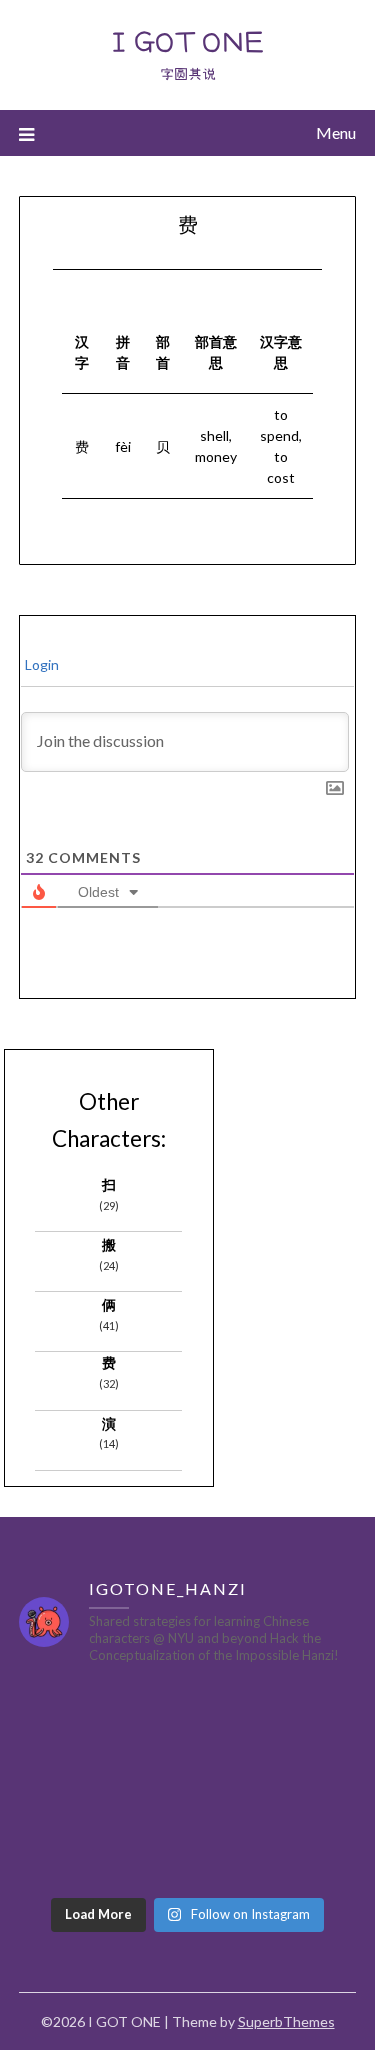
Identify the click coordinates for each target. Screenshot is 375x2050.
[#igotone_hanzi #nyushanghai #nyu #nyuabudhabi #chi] (101, 1734)
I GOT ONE (187, 41)
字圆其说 (188, 74)
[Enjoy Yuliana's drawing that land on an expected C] (275, 1836)
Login (40, 664)
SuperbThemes (286, 2021)
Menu (336, 132)
